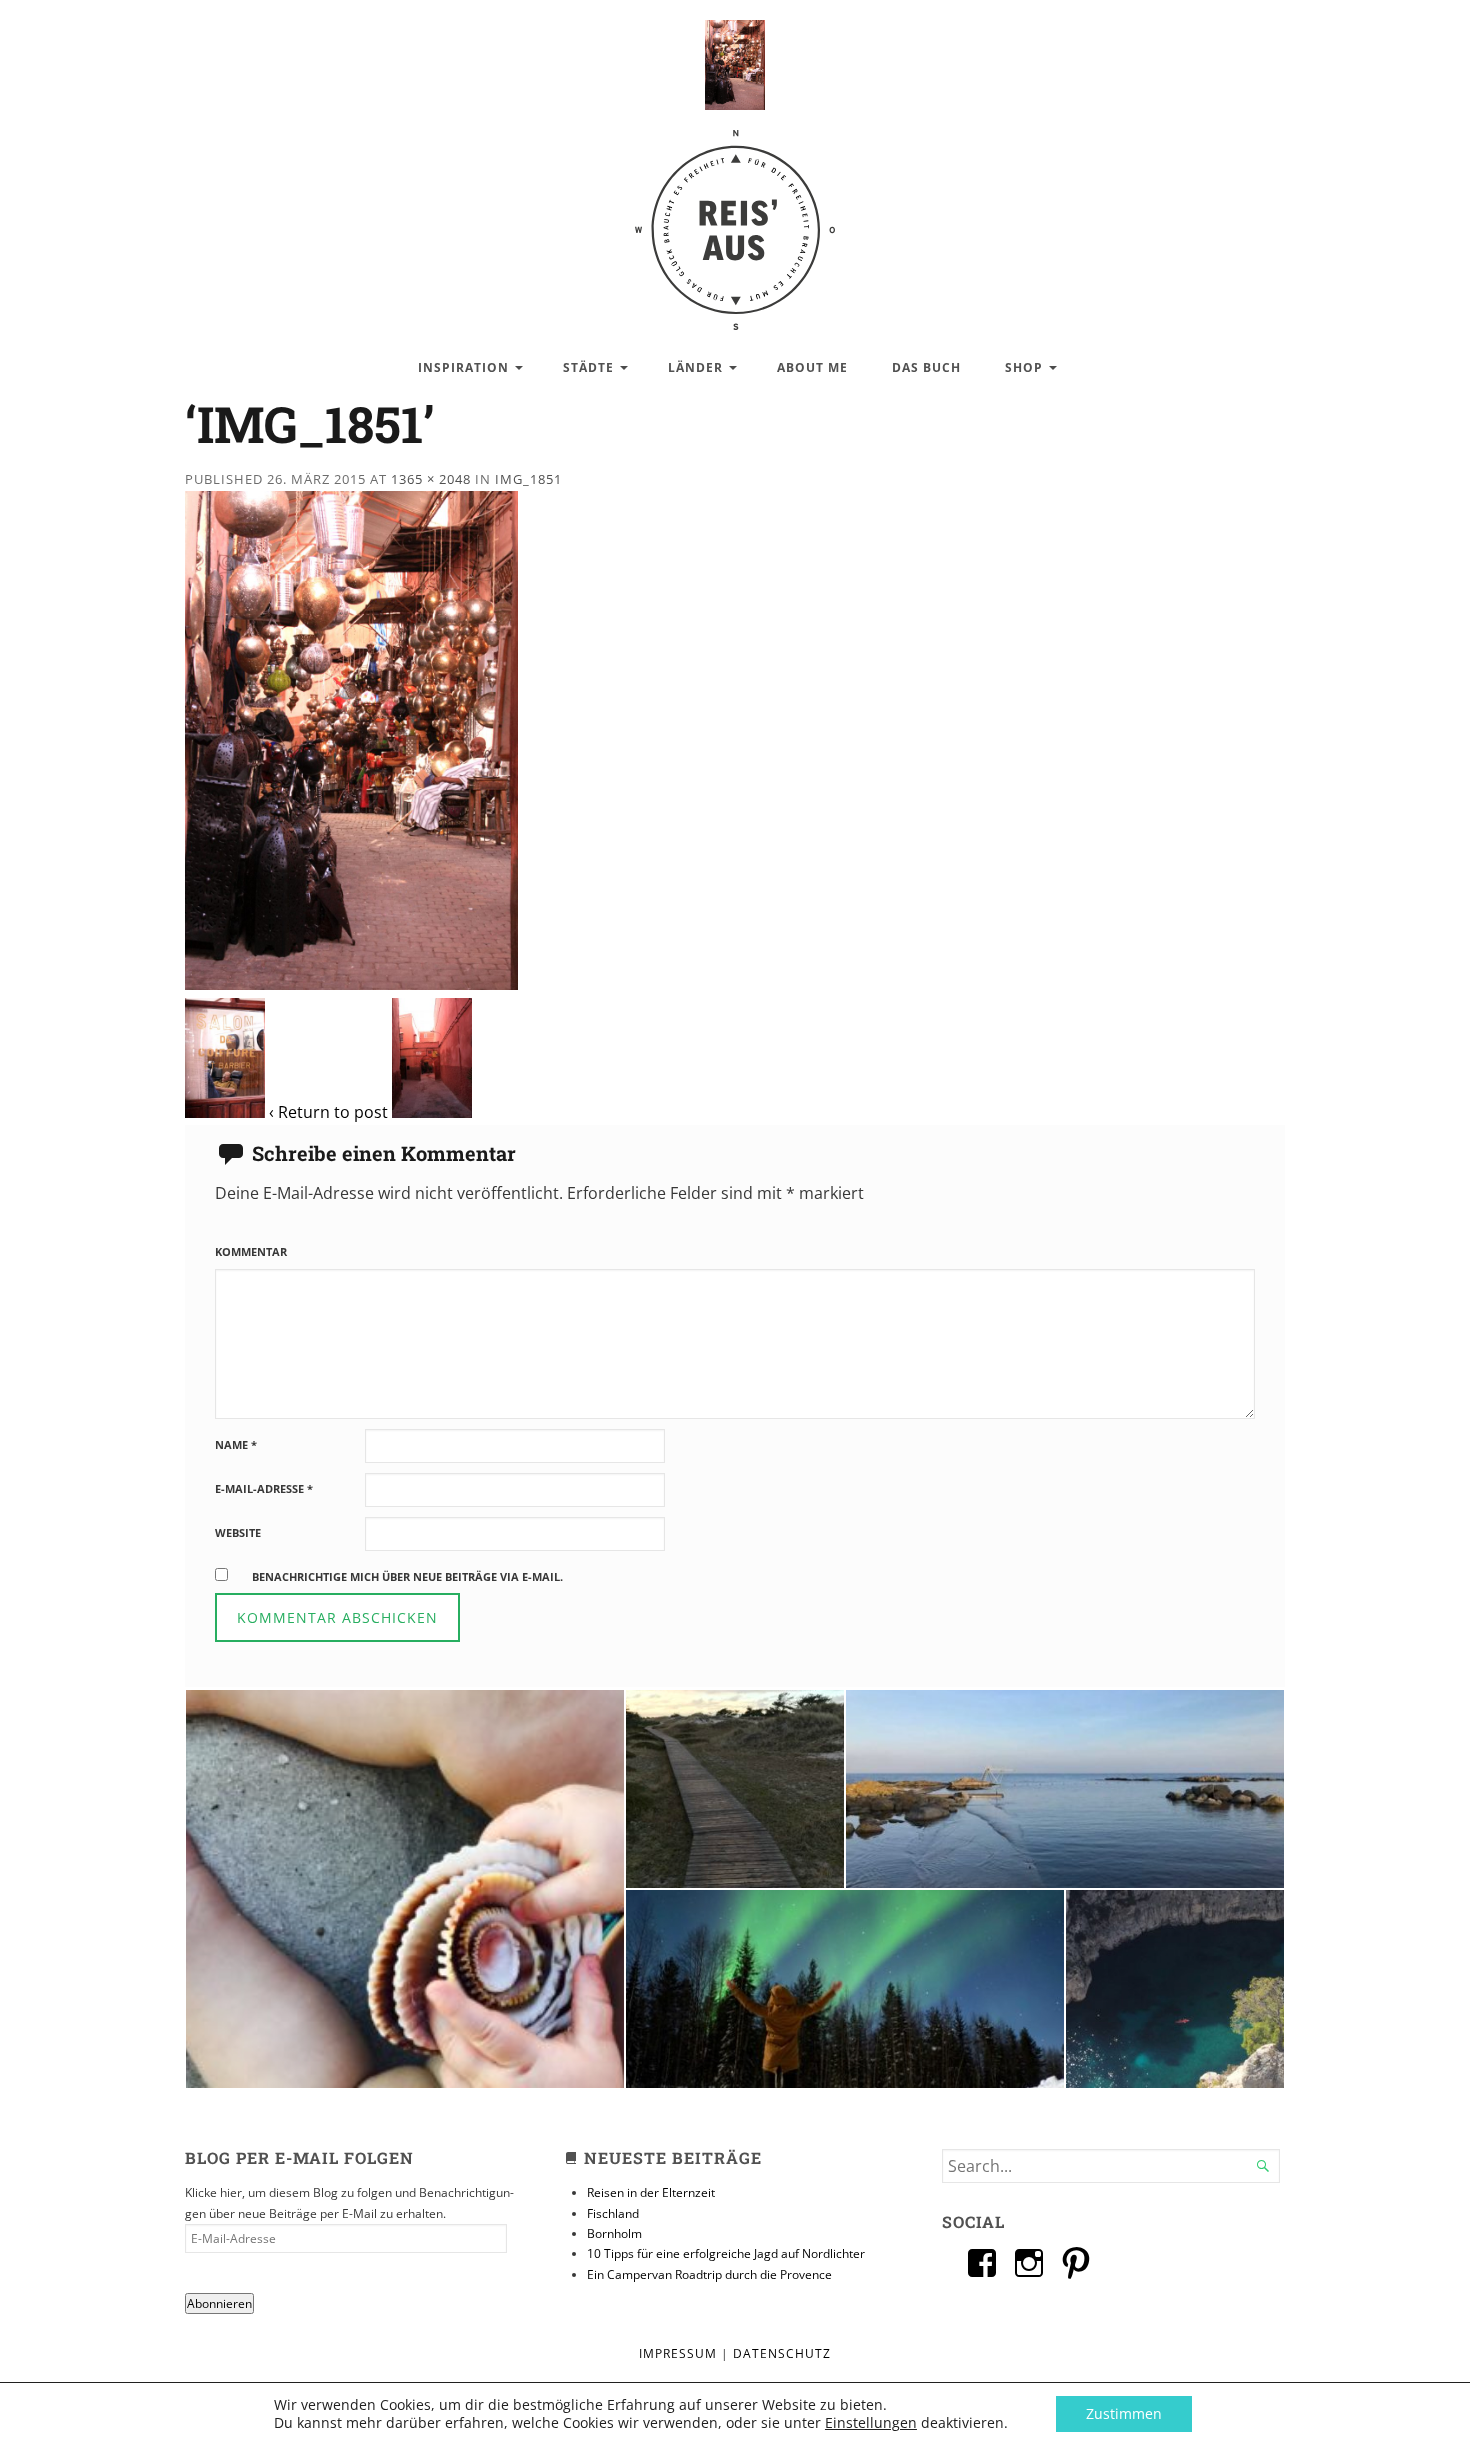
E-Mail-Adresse (264, 1488)
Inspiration (463, 367)
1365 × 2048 (431, 479)
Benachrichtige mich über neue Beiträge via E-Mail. (407, 1576)
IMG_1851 (528, 479)
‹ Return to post (328, 1112)
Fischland (613, 2213)
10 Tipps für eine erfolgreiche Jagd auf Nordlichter (726, 2253)
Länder (695, 367)
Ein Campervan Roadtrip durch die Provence (709, 2274)
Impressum (678, 2353)
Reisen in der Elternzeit (651, 2192)
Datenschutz (782, 2353)
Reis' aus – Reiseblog (735, 219)
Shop (1024, 367)
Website (238, 1532)
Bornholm (614, 2233)
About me (812, 367)
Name (236, 1444)
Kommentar (251, 1251)
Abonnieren (219, 2303)
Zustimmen (1124, 2413)
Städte (588, 367)
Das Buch (926, 367)
